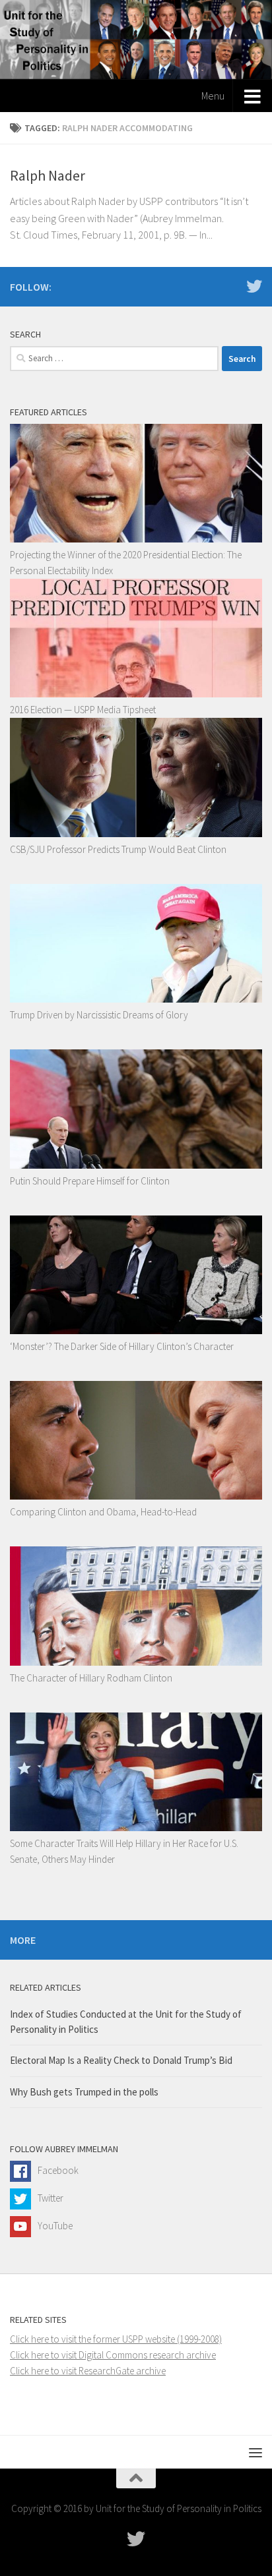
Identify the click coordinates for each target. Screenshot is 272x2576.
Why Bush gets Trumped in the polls (84, 2092)
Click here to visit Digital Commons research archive (113, 2355)
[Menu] (255, 2452)
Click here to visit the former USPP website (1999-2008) (116, 2339)
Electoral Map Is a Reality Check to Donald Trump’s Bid (121, 2060)
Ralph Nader (48, 175)
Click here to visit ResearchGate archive (88, 2371)
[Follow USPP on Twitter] (254, 286)
